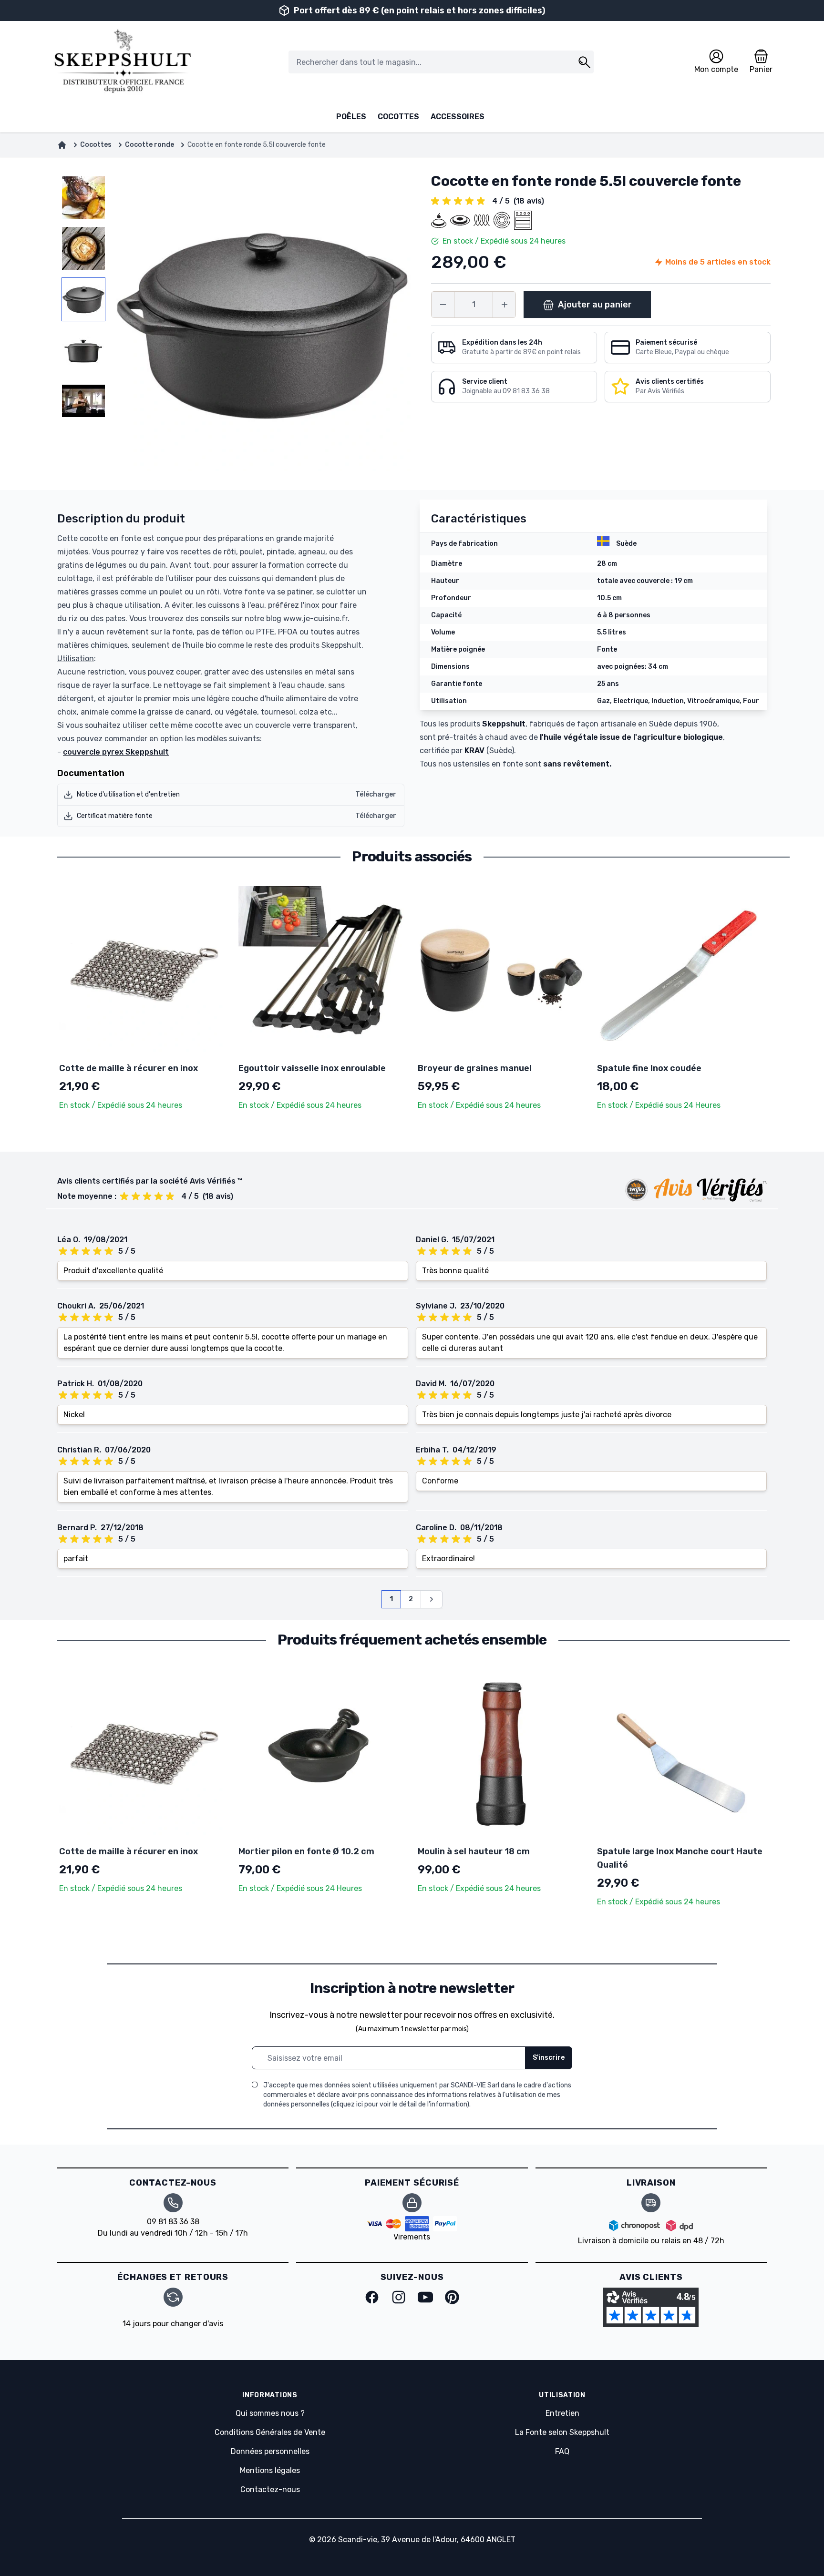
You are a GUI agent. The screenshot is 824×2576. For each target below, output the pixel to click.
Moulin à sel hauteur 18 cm (474, 1851)
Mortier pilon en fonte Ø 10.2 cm (306, 1851)
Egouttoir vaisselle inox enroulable (312, 1068)
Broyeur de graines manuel (475, 1068)
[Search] (584, 62)
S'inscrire (549, 2058)
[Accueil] (62, 145)
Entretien (562, 2413)
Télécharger (376, 794)
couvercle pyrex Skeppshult (116, 752)
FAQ (562, 2451)
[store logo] (122, 62)
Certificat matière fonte (115, 816)
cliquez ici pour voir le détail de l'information (400, 2104)
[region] (83, 322)
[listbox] (83, 322)
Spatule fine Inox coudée (649, 1068)
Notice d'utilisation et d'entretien (128, 794)
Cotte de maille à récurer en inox (129, 1068)
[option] (83, 198)
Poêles (351, 117)
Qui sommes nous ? (270, 2413)
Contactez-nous (270, 2489)
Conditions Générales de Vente (270, 2432)
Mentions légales (270, 2470)
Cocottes (398, 117)
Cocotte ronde (149, 145)
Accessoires (458, 117)
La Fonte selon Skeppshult (562, 2432)
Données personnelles (270, 2451)
